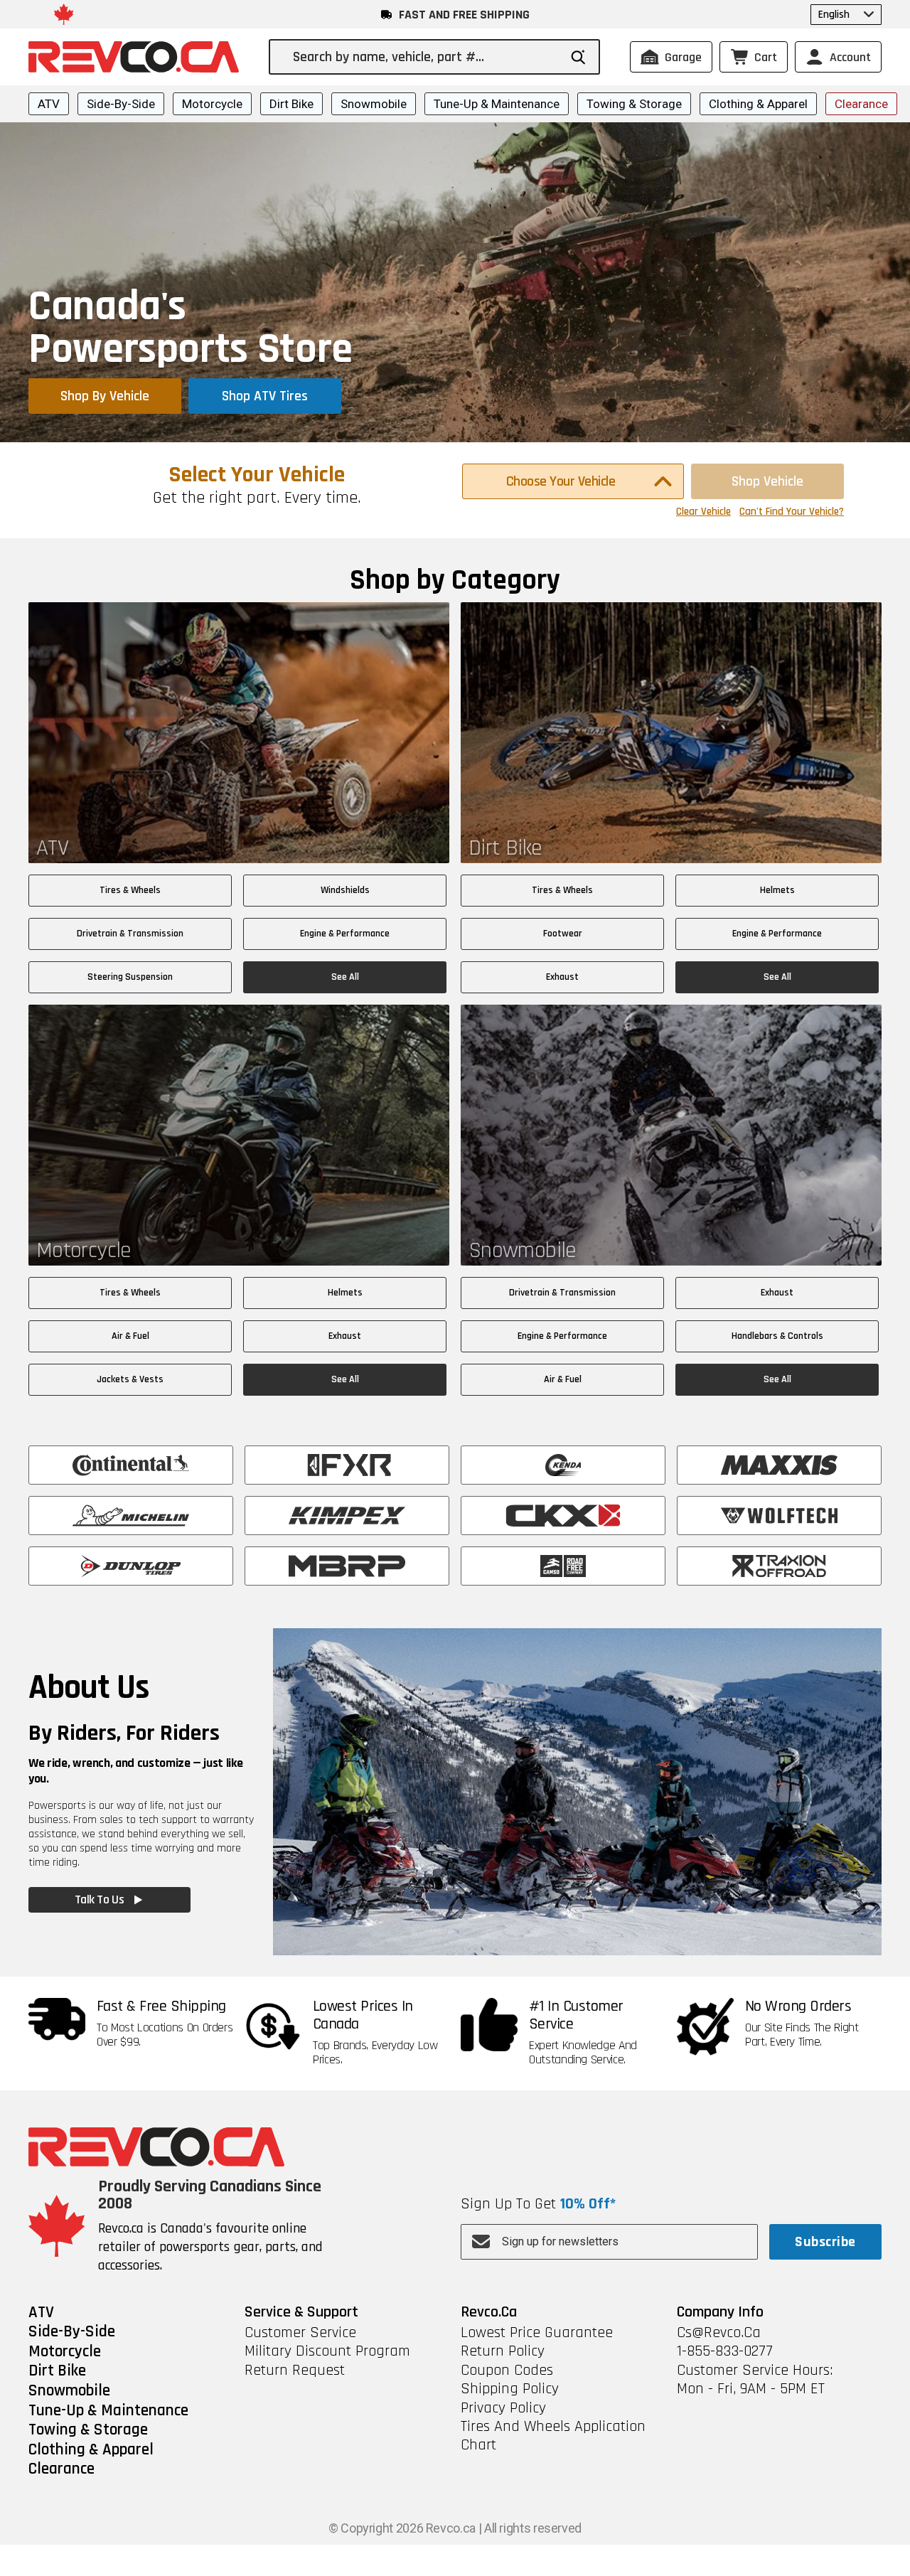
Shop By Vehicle (105, 396)
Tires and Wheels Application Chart (553, 2436)
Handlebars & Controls (777, 1336)
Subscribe (825, 2242)
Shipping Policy (510, 2389)
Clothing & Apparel (758, 104)
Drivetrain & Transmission (130, 934)
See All (345, 977)
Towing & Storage (634, 104)
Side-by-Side (121, 104)
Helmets (777, 890)
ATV (49, 104)
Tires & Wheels (130, 890)
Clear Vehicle (703, 512)
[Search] (578, 57)
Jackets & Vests (130, 1379)
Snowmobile (374, 104)
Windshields (345, 890)
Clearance (861, 104)
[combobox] (425, 57)
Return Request (295, 2371)
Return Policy (503, 2351)
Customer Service (300, 2333)
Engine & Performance (345, 934)
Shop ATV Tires (265, 396)
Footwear (563, 934)
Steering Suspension (130, 977)
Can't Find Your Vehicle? (792, 512)
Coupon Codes (507, 2371)
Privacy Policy (503, 2408)
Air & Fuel (130, 1336)
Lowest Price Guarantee (537, 2333)
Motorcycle (212, 104)
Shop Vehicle (767, 481)
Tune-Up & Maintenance (497, 104)
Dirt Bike (291, 104)
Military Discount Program (327, 2351)
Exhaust (562, 977)
